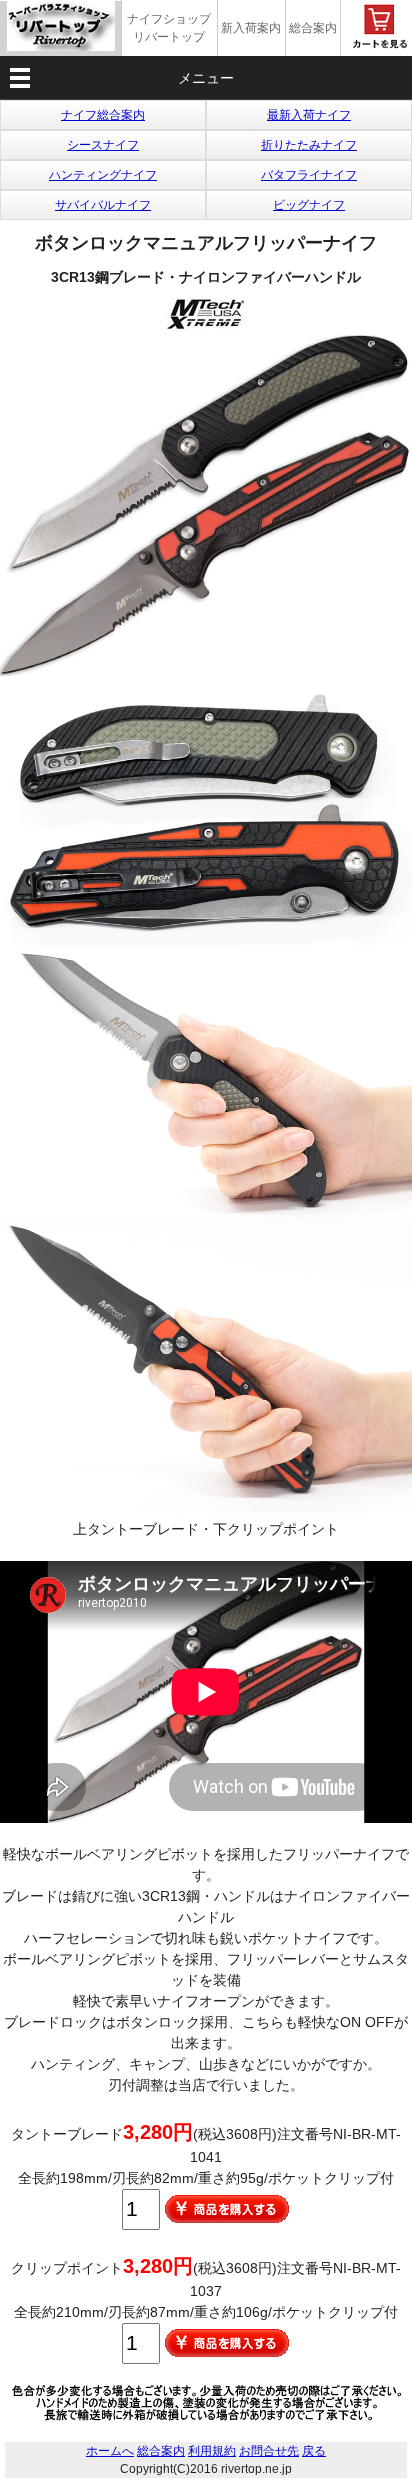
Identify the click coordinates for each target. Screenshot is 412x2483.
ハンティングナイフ (103, 175)
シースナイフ (103, 145)
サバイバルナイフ (103, 205)
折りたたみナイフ (309, 145)
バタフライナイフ (309, 175)
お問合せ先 (269, 2451)
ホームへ (110, 2451)
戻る (314, 2451)
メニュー (206, 78)
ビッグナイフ (309, 205)
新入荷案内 (251, 28)
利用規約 (212, 2451)
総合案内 (313, 28)
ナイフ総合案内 (103, 115)
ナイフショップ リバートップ (169, 28)
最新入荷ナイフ (309, 115)
